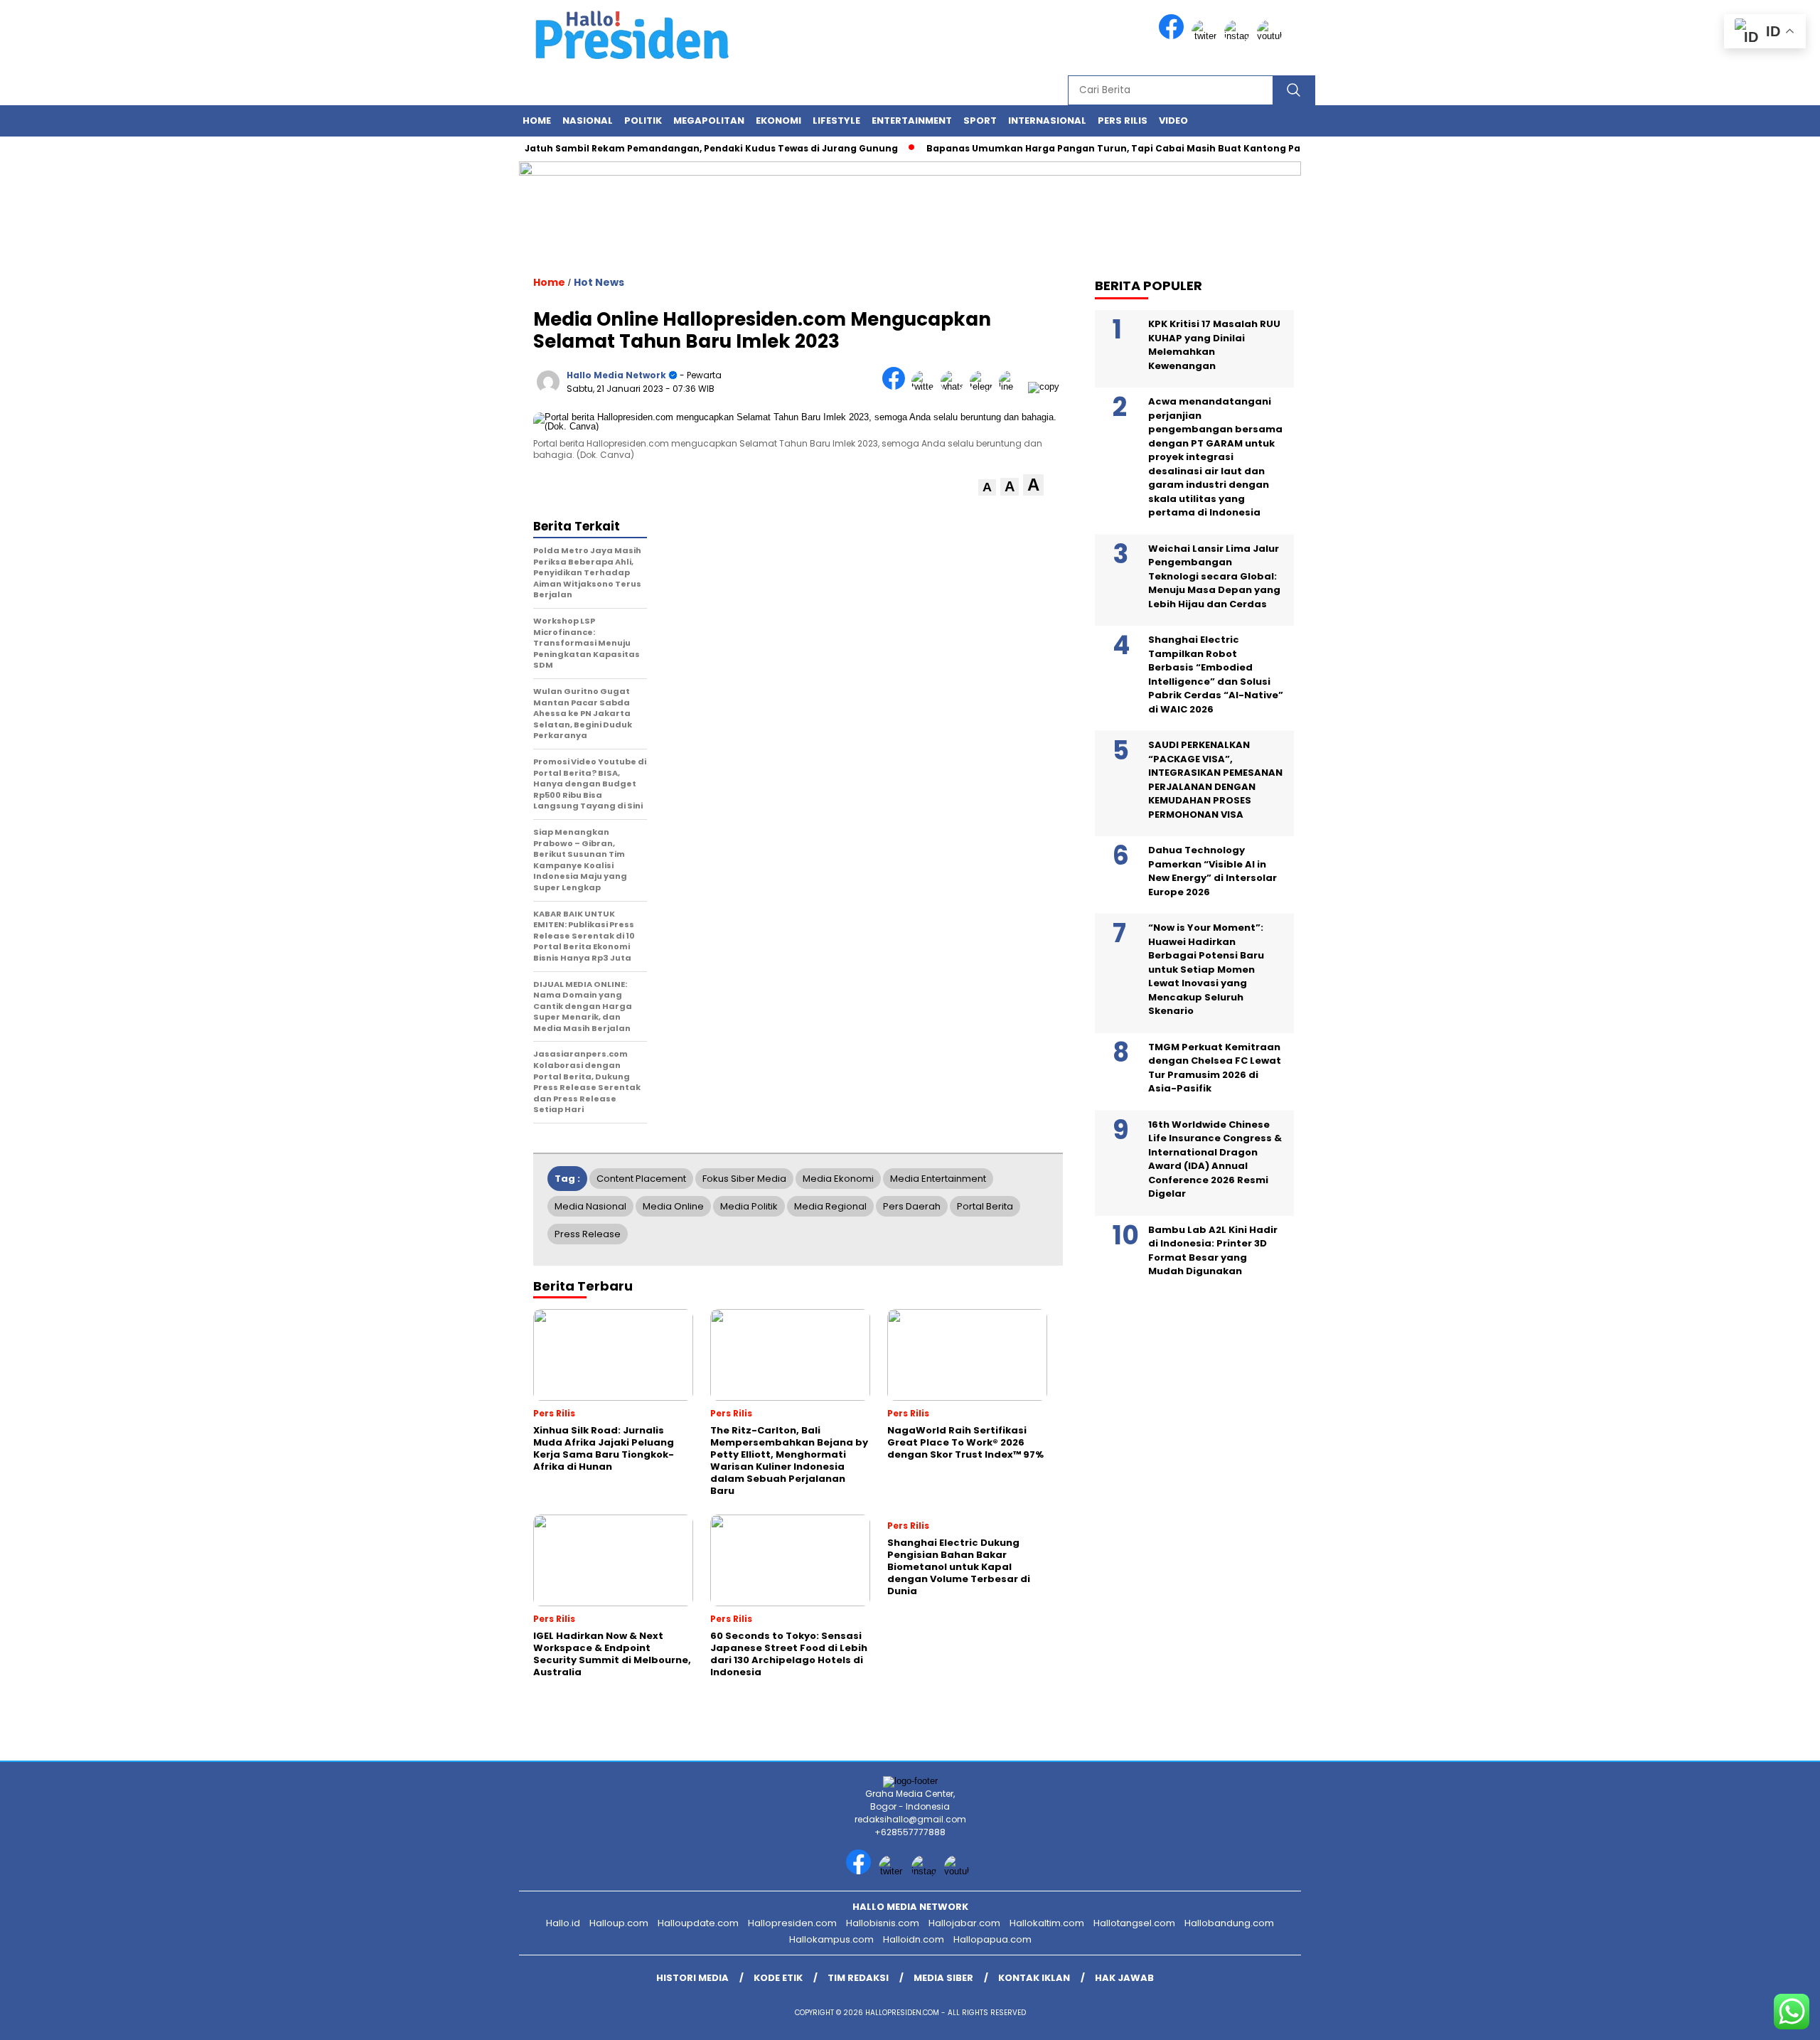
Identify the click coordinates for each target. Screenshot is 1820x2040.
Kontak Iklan (1034, 1978)
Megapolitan (709, 121)
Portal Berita (985, 1206)
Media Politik (749, 1206)
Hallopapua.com (992, 1939)
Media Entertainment (938, 1179)
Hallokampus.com (831, 1939)
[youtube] (1272, 36)
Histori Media (692, 1978)
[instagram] (1239, 36)
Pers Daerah (912, 1206)
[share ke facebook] (897, 386)
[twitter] (1206, 36)
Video (1173, 121)
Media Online (673, 1206)
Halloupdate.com (698, 1923)
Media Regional (830, 1206)
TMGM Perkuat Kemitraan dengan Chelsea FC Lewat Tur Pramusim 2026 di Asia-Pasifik (1215, 1068)
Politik (643, 121)
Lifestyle (836, 121)
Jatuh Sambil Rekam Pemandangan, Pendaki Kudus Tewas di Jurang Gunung (673, 148)
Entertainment (912, 121)
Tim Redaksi (858, 1978)
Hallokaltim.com (1047, 1923)
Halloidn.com (914, 1939)
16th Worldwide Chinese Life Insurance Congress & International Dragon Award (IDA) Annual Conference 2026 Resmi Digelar (1215, 1159)
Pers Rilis (1123, 121)
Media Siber (943, 1978)
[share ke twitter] (926, 386)
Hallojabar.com (964, 1923)
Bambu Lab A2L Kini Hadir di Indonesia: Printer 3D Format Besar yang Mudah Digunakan (1213, 1251)
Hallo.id (563, 1923)
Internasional (1047, 121)
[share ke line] (1013, 386)
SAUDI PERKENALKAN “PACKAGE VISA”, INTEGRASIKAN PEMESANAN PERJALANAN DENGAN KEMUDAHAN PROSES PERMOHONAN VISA (1215, 780)
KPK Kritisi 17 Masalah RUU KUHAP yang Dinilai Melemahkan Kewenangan (1214, 345)
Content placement (641, 1179)
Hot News (599, 282)
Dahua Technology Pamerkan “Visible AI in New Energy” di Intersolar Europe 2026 (1213, 871)
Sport (980, 121)
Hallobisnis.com (883, 1923)
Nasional (588, 121)
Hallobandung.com (1229, 1923)
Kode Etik (778, 1978)
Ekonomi (778, 121)
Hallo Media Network (616, 375)
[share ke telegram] (984, 386)
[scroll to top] (1754, 2018)
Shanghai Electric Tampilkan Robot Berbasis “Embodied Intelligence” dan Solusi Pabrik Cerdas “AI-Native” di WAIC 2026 (1216, 674)
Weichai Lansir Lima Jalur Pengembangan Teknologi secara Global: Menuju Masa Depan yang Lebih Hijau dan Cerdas (1214, 576)
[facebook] (1174, 36)
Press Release (588, 1234)
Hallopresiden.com (792, 1923)
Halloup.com (619, 1923)
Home (537, 121)
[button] (987, 487)
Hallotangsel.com (1134, 1923)
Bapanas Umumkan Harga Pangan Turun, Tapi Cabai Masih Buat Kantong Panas (1084, 148)
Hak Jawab (1124, 1978)
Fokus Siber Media (744, 1179)
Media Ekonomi (838, 1179)
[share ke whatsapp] (955, 386)
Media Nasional (590, 1206)
